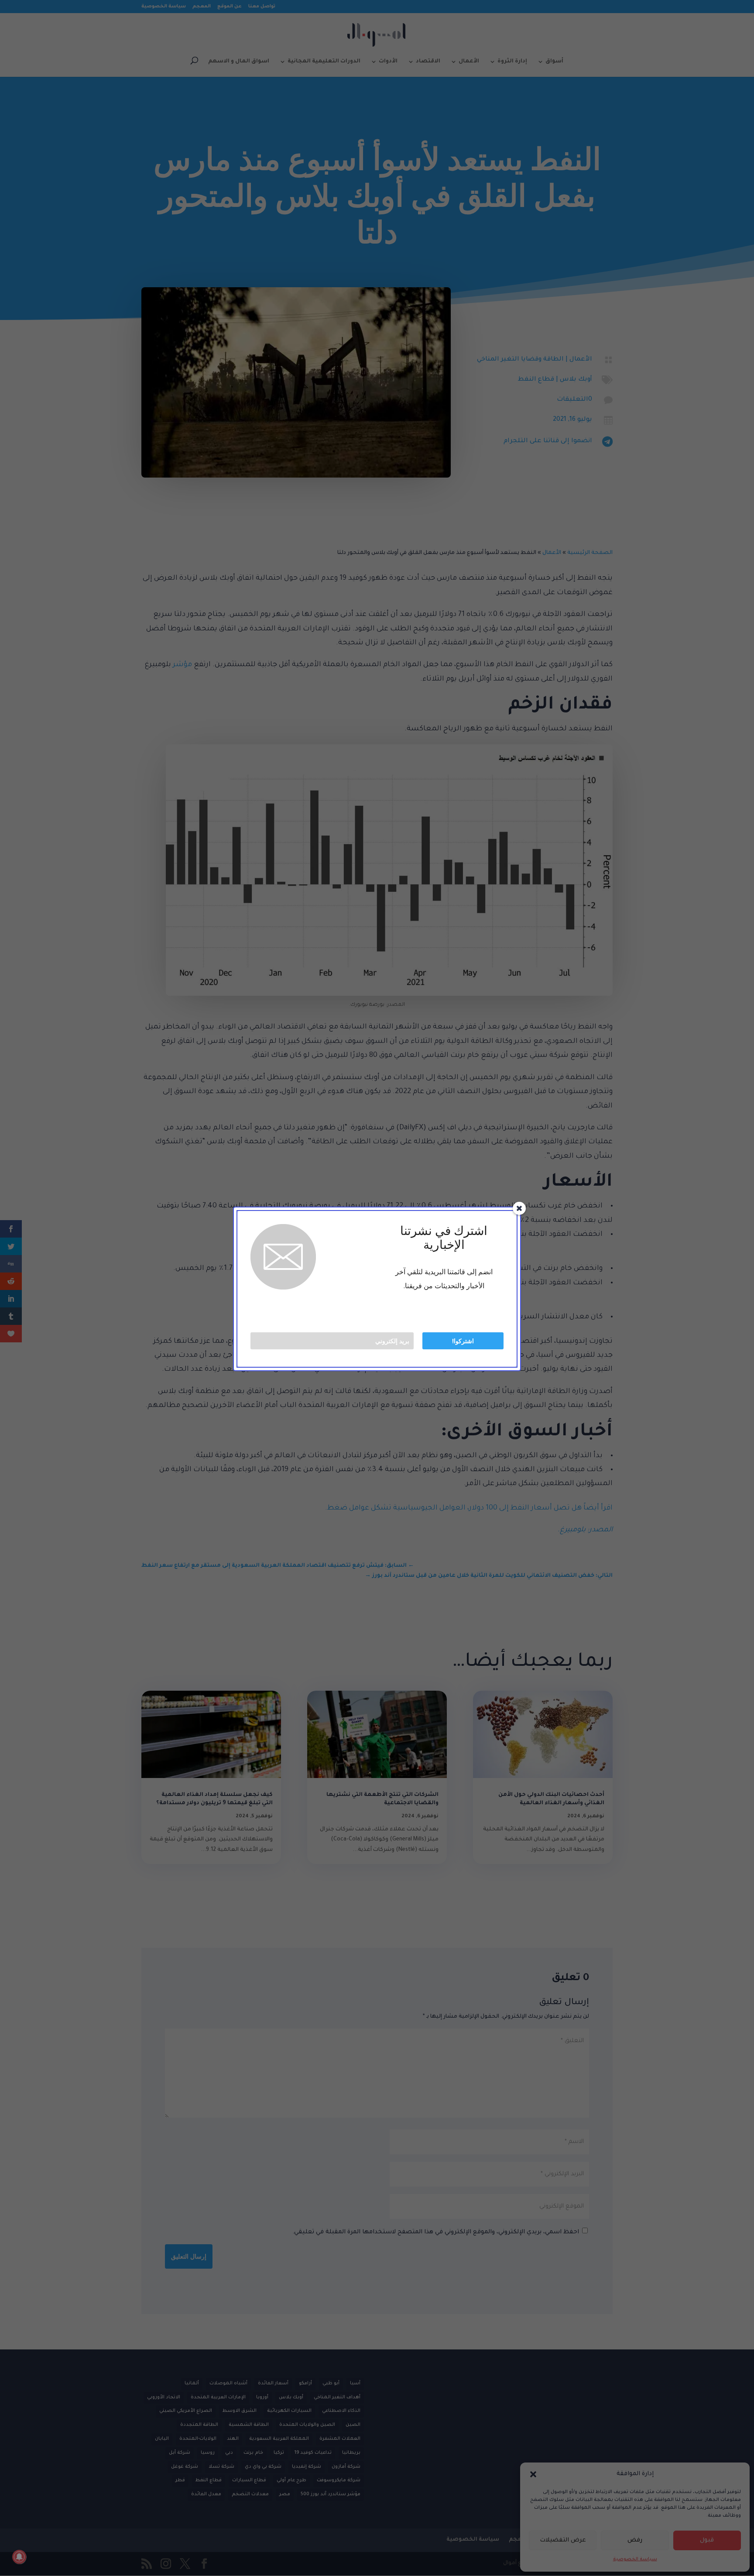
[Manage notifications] (19, 2557)
